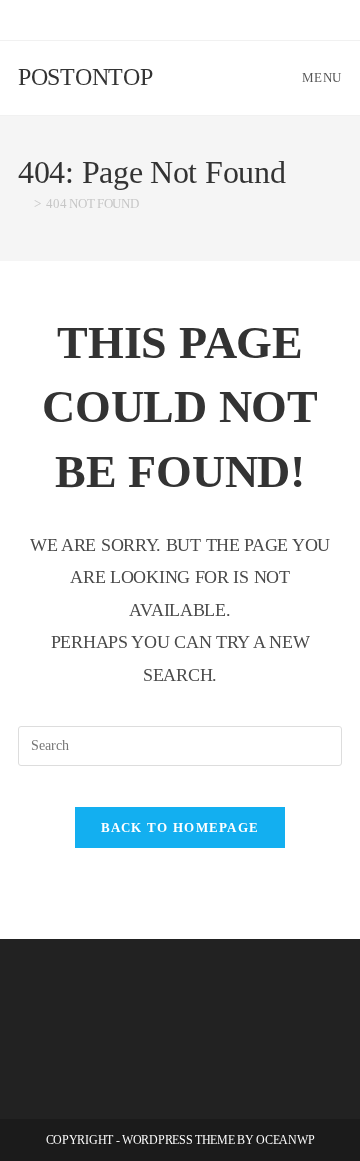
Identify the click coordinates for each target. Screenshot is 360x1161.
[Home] (23, 203)
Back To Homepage (180, 827)
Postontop (85, 77)
